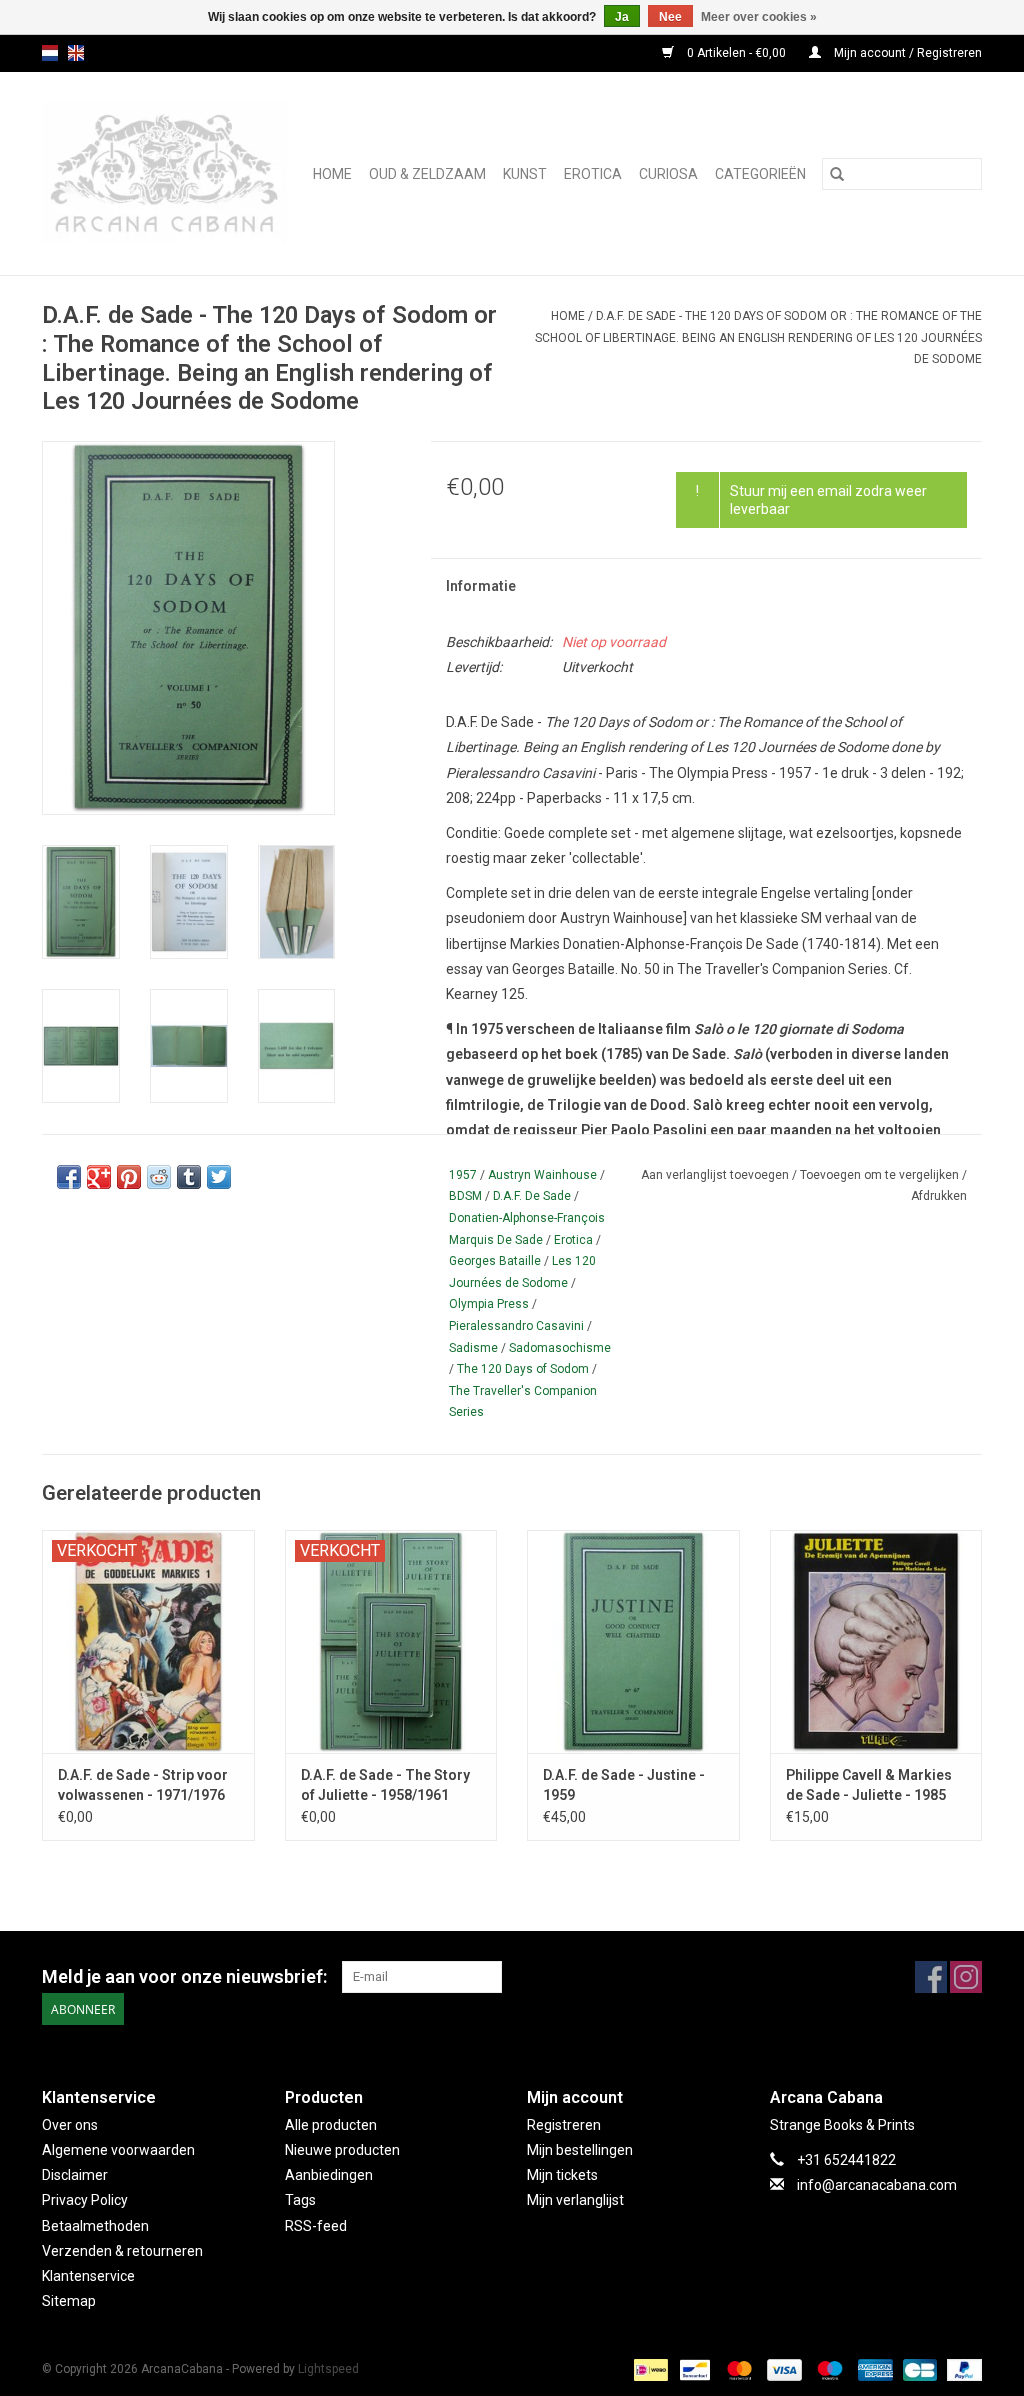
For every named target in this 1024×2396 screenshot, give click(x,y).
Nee (670, 17)
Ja (622, 17)
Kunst (525, 174)
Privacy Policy (85, 2200)
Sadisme (473, 1348)
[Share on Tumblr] (189, 1177)
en (76, 53)
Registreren (564, 2125)
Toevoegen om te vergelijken (881, 1175)
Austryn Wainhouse (542, 1175)
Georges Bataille (495, 1261)
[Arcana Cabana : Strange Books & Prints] (167, 173)
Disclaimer (75, 2175)
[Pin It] (129, 1177)
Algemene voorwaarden (118, 2150)
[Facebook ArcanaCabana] (931, 1977)
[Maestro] (827, 2369)
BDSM (465, 1196)
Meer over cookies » (759, 17)
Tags (300, 2200)
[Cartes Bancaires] (918, 2369)
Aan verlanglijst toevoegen (716, 1175)
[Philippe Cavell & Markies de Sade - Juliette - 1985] (876, 1641)
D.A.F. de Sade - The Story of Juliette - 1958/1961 (385, 1785)
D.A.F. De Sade (532, 1196)
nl (50, 53)
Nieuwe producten (342, 2150)
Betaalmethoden (95, 2226)
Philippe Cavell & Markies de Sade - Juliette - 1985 (869, 1785)
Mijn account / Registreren (906, 53)
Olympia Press (489, 1304)
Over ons (70, 2125)
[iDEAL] (649, 2369)
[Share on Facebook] (69, 1177)
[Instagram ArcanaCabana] (966, 1977)
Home (332, 174)
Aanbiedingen (329, 2175)
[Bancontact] (693, 2369)
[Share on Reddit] (159, 1177)
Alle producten (331, 2125)
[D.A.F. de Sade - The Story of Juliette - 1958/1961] (391, 1641)
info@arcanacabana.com (877, 2185)
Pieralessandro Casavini (516, 1326)
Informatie (481, 586)
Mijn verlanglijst (575, 2200)
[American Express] (873, 2369)
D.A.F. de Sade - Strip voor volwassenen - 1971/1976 (143, 1785)
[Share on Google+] (99, 1177)
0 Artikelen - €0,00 (736, 53)
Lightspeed (328, 2369)
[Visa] (782, 2369)
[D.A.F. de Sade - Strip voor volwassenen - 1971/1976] (148, 1641)
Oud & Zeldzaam (427, 174)
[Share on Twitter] (219, 1177)
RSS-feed (316, 2226)
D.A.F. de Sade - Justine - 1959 (624, 1785)
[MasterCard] (737, 2369)
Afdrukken (939, 1196)
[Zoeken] (837, 174)
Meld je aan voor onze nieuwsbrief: (184, 1976)
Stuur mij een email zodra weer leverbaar (828, 500)
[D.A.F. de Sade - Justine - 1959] (633, 1641)
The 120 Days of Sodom (523, 1369)
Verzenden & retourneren (122, 2251)
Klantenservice (88, 2276)
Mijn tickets (562, 2175)
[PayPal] (961, 2369)
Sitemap (69, 2301)
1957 (463, 1175)
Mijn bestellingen (580, 2150)
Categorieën (760, 174)
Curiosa (668, 174)
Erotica (593, 174)
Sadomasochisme (560, 1348)
